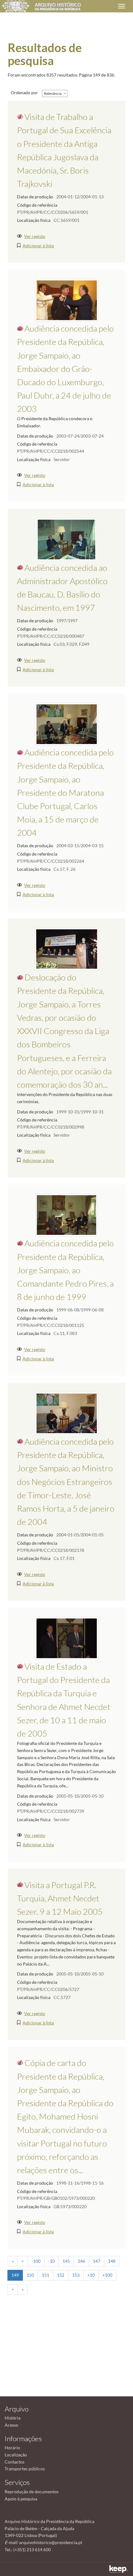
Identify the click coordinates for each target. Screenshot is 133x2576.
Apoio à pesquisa (21, 2499)
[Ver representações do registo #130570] (67, 1413)
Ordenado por (24, 92)
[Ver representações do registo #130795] (67, 724)
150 (30, 2275)
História (13, 2418)
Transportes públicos (25, 2469)
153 (76, 2275)
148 (112, 2261)
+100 (107, 2275)
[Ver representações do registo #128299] (66, 1215)
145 (66, 2261)
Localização (16, 2455)
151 (45, 2275)
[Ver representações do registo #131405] (67, 300)
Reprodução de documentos (32, 2492)
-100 (36, 2261)
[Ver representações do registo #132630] (67, 949)
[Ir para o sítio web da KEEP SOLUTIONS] (119, 2569)
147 (97, 2261)
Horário (12, 2448)
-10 (51, 2261)
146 (81, 2261)
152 (61, 2275)
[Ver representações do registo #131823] (67, 1638)
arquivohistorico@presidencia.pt (51, 2542)
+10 (91, 2275)
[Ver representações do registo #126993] (66, 539)
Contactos (15, 2462)
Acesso (11, 2425)
